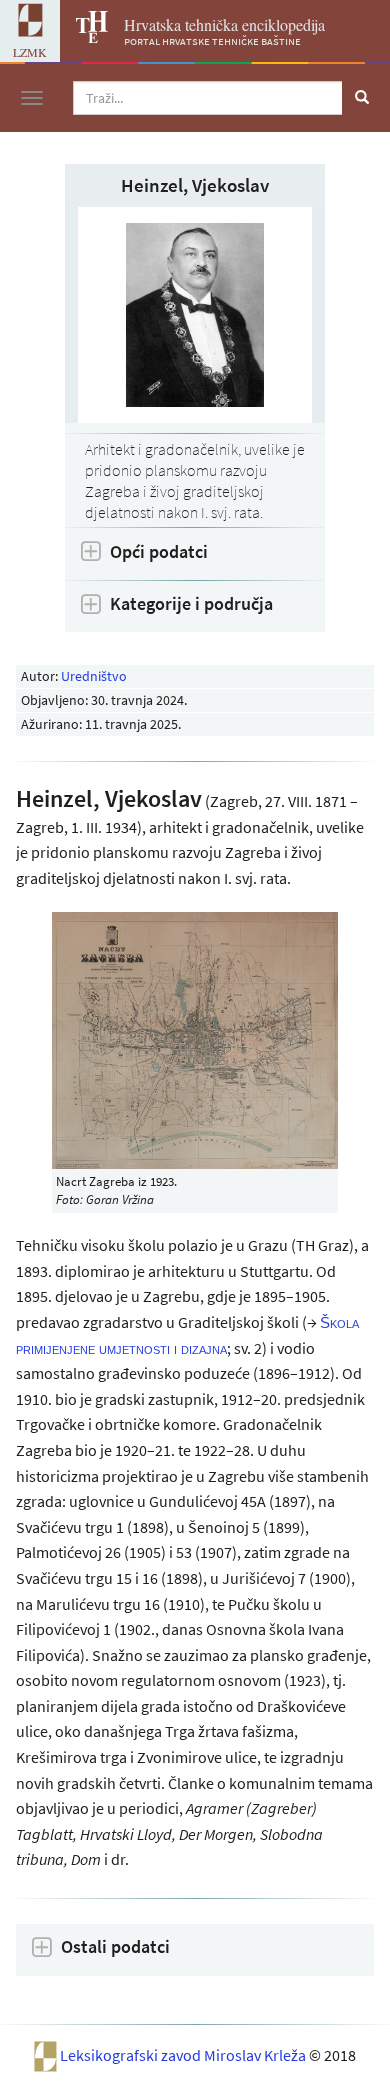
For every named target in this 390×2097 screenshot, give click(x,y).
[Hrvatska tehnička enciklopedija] (84, 37)
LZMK (30, 52)
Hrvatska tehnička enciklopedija (224, 24)
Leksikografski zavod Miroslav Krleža (184, 2054)
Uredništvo (94, 676)
